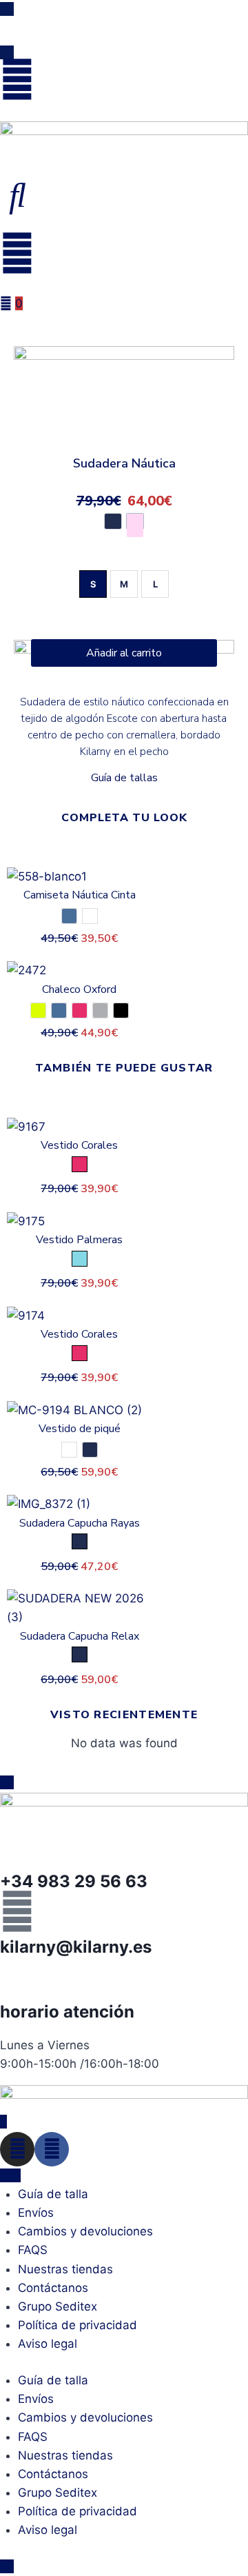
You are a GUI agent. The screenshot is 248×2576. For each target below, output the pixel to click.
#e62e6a (80, 1010)
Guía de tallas (124, 778)
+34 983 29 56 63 (74, 1881)
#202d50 (113, 521)
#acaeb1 (100, 1010)
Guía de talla (53, 2194)
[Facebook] (52, 2149)
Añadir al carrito (124, 653)
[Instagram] (17, 2149)
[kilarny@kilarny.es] (17, 1911)
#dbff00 (38, 1010)
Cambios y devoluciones (85, 2231)
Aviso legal (48, 2344)
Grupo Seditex (58, 2306)
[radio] (93, 584)
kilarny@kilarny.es (76, 1947)
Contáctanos (53, 2288)
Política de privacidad (77, 2325)
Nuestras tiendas (65, 2269)
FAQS (33, 2250)
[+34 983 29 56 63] (17, 1847)
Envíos (36, 2213)
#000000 (121, 1010)
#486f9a (69, 916)
